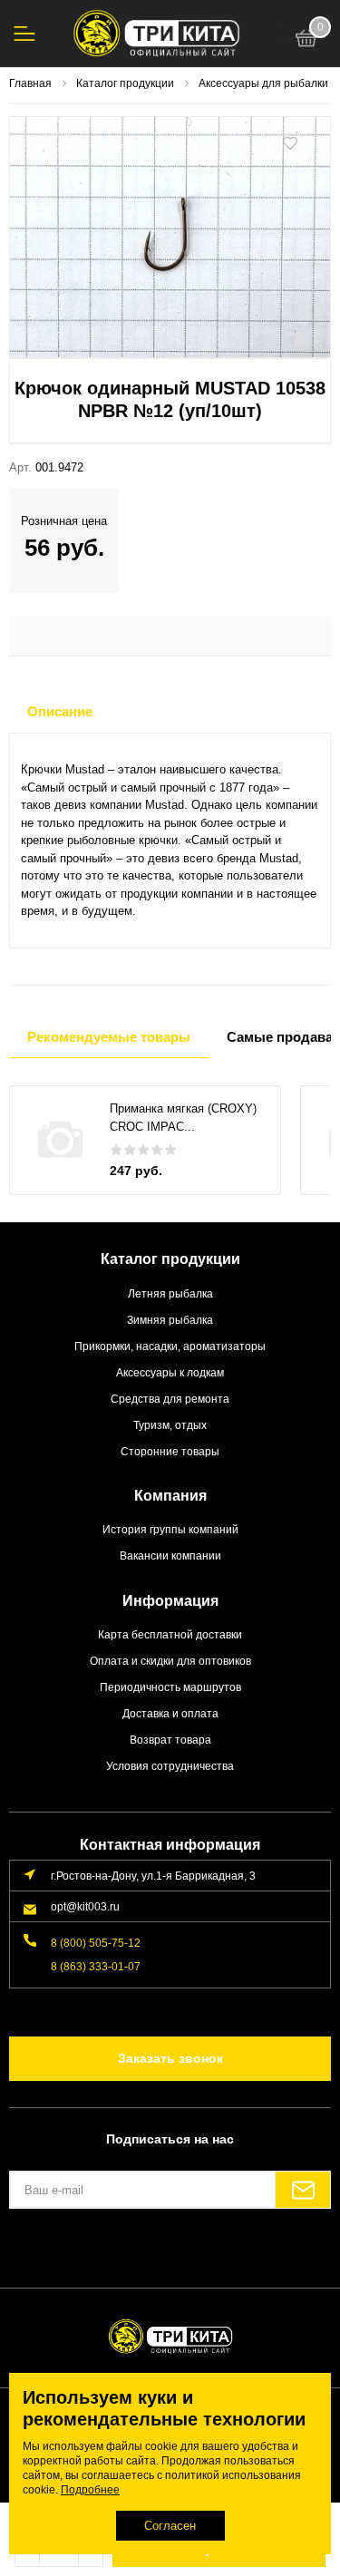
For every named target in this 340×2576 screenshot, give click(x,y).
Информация (170, 1601)
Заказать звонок (170, 2058)
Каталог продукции (170, 1259)
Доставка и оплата (170, 1713)
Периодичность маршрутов (170, 1687)
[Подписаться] (303, 2190)
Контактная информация (170, 1845)
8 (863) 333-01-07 (96, 1966)
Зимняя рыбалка (170, 1320)
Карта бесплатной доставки (170, 1634)
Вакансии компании (170, 1555)
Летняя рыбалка (170, 1293)
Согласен (170, 2526)
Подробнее (90, 2490)
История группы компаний (170, 1529)
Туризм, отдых (170, 1425)
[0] (306, 41)
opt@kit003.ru (85, 1906)
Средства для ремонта (170, 1399)
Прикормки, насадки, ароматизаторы (170, 1346)
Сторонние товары (170, 1451)
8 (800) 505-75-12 (96, 1943)
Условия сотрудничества (170, 1766)
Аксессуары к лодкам (170, 1372)
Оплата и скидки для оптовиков (170, 1661)
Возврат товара (170, 1740)
